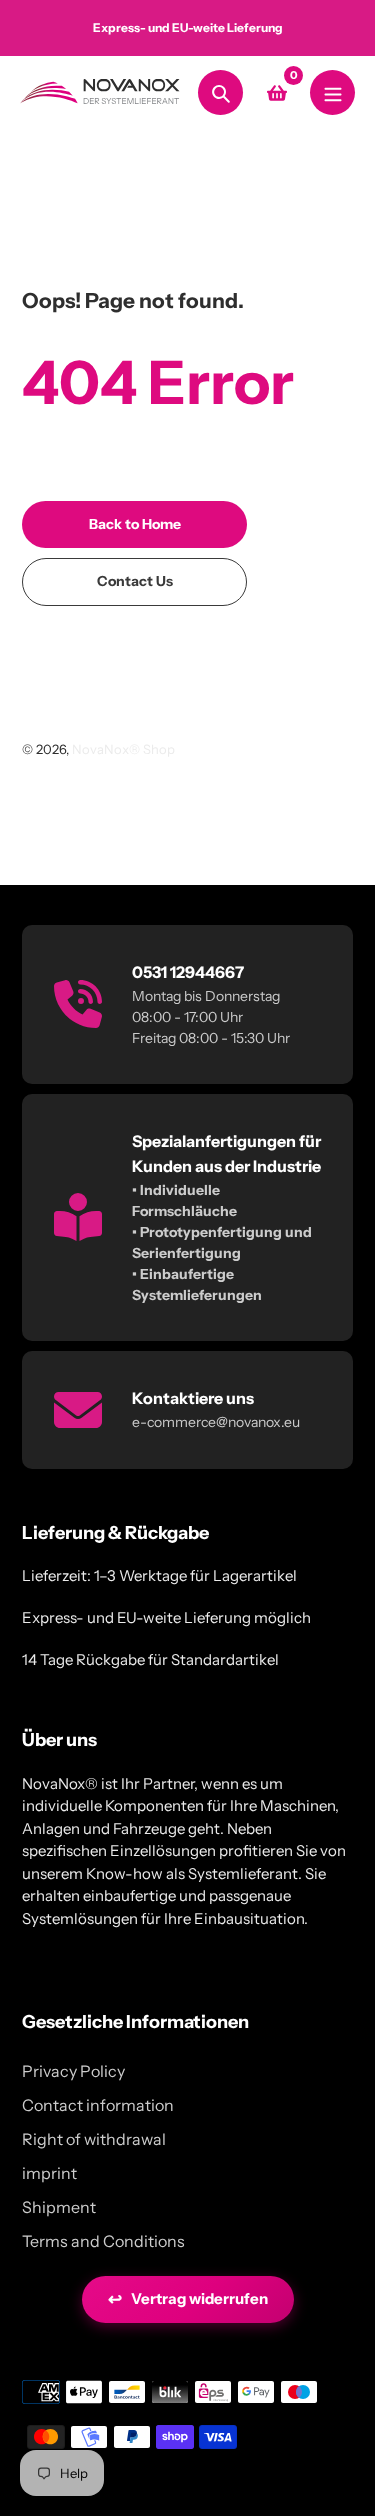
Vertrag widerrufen (188, 2299)
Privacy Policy (73, 2071)
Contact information (98, 2105)
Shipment (59, 2207)
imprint (49, 2173)
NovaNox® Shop (123, 749)
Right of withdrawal (94, 2139)
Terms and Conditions (103, 2241)
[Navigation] (332, 92)
